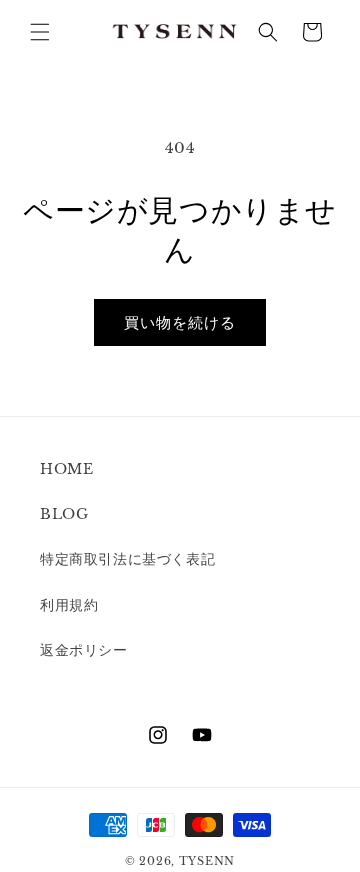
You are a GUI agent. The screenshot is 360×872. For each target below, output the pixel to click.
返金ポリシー (84, 650)
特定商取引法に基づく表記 (127, 559)
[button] (40, 32)
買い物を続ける (180, 322)
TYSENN (207, 861)
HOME (66, 469)
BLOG (64, 514)
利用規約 (69, 605)
